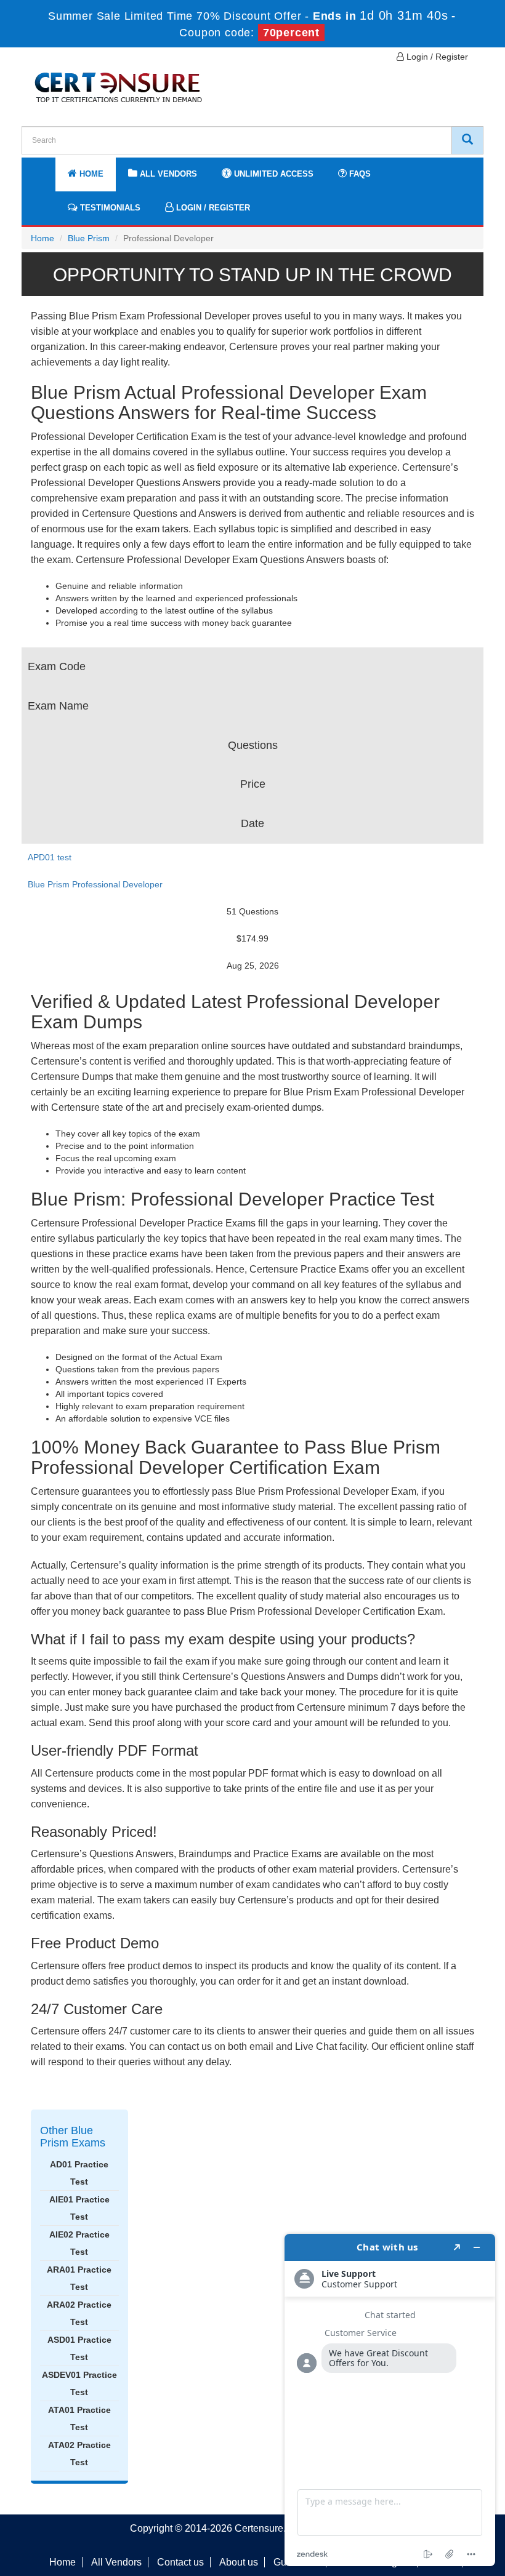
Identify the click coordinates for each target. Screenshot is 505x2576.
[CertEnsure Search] (467, 140)
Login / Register (436, 57)
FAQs (359, 174)
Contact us (180, 2562)
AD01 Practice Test (79, 2173)
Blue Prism (89, 238)
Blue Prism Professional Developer (95, 884)
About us (239, 2562)
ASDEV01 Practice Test (79, 2383)
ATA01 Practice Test (79, 2418)
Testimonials (109, 208)
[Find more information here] (390, 2400)
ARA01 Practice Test (79, 2278)
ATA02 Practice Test (79, 2454)
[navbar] (46, 168)
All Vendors (167, 174)
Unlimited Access (273, 174)
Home (90, 174)
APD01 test (50, 857)
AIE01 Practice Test (79, 2208)
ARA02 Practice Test (79, 2313)
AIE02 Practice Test (79, 2243)
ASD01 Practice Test (79, 2348)
